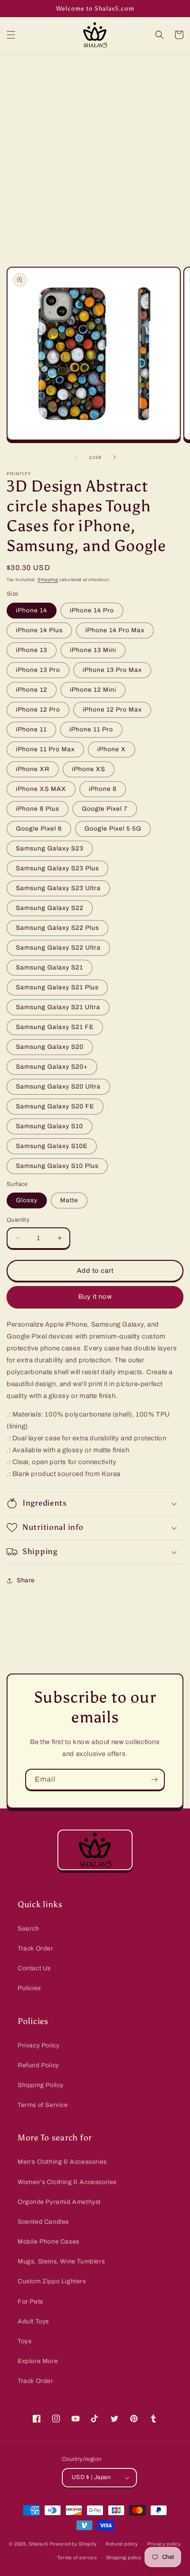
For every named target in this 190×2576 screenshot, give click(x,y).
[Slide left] (76, 457)
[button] (11, 35)
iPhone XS (89, 769)
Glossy (27, 1200)
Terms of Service (43, 2105)
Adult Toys (33, 2321)
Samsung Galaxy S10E (52, 1146)
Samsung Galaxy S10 (49, 1126)
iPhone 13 (32, 650)
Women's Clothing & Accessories (67, 2182)
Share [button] (26, 1580)
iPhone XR (33, 769)
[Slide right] (114, 457)
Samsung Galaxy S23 (50, 848)
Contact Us (34, 1968)
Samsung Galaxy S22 (50, 908)
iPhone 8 (103, 789)
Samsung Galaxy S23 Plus (57, 868)
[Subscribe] (154, 1780)
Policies (29, 1988)
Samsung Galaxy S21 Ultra (58, 1007)
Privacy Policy (38, 2045)
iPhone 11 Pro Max (45, 749)
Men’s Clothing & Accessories (62, 2162)
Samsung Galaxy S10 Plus (57, 1166)
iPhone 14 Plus (39, 630)
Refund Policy (38, 2065)
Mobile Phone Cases (49, 2242)
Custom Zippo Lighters (52, 2281)
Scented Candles (43, 2222)
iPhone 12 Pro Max (112, 710)
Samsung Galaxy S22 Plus (57, 928)
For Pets (30, 2302)
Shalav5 (38, 2544)
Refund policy (122, 2544)
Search (28, 1929)
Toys (25, 2341)
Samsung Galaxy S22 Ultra (58, 948)
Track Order (36, 1948)
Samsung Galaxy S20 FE (55, 1106)
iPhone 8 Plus (38, 809)
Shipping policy (124, 2557)
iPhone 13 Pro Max (112, 670)
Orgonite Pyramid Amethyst (59, 2202)
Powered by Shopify (73, 2544)
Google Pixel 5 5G (113, 829)
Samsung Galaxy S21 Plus (57, 987)
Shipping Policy (41, 2085)
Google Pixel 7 (105, 809)
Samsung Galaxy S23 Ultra (58, 888)
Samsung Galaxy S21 (49, 967)
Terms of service (77, 2557)
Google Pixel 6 (39, 829)
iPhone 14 (32, 610)
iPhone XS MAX (41, 789)
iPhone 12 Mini (93, 690)
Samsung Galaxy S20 (50, 1047)
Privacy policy (164, 2544)
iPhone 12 (32, 690)
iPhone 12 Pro (38, 710)
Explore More (38, 2361)
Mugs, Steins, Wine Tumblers (61, 2261)
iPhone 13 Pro (38, 670)
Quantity (18, 1220)
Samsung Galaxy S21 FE (55, 1027)
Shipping (48, 580)
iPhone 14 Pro (92, 610)
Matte (69, 1200)
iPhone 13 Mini (93, 650)
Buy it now (95, 1297)
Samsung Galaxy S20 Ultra (58, 1087)
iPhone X (112, 749)
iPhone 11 (31, 729)
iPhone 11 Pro (91, 729)
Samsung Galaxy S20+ (52, 1067)
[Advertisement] (95, 153)
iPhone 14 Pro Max (115, 630)
